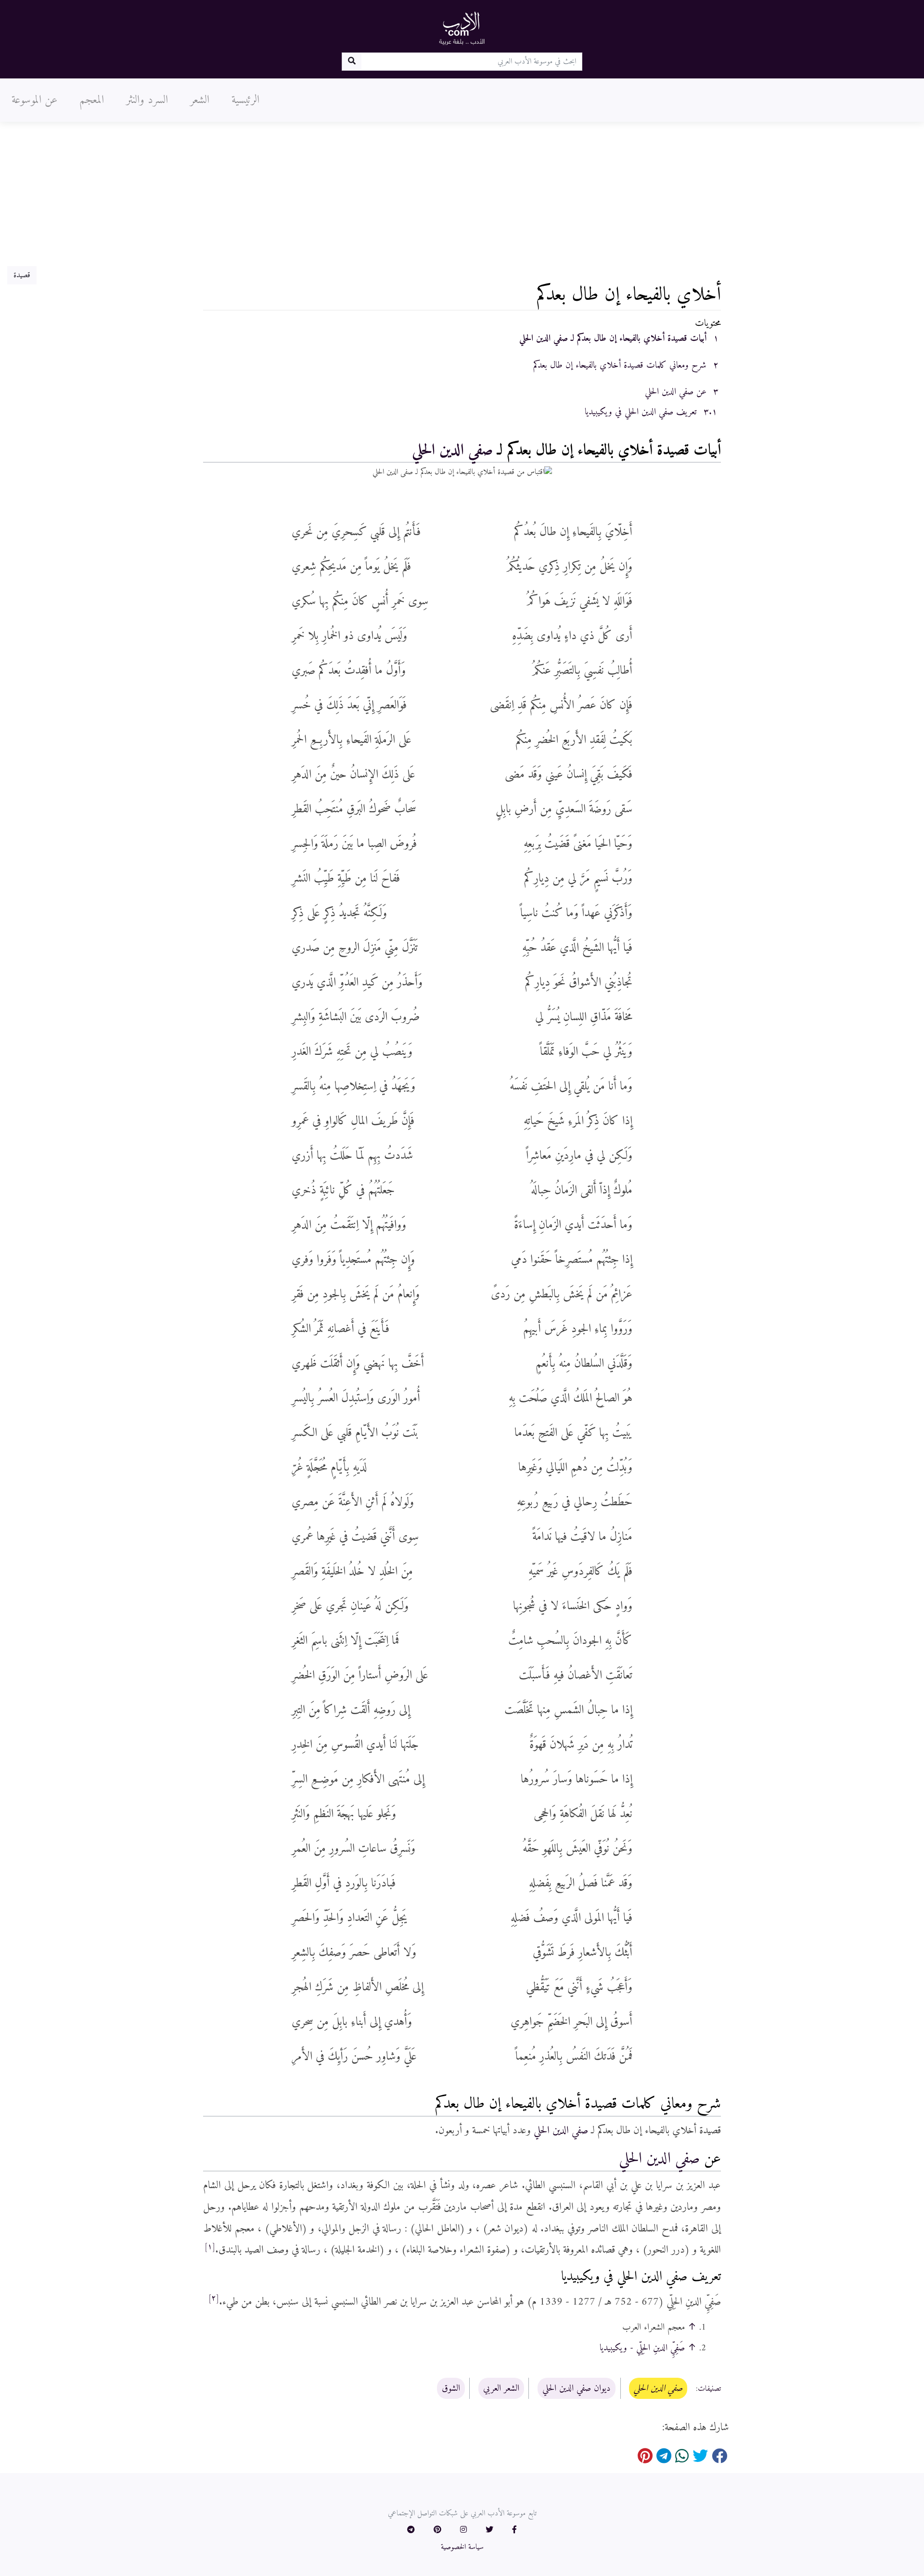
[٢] (214, 2298)
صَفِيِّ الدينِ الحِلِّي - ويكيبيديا (642, 2348)
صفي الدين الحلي (452, 450)
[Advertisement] (462, 194)
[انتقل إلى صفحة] (352, 62)
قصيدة (22, 275)
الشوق (451, 2388)
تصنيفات (709, 2389)
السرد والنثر (147, 100)
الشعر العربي (501, 2388)
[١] (210, 2247)
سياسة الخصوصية (462, 2547)
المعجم (92, 100)
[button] (514, 2530)
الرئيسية (245, 100)
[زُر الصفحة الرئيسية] (462, 28)
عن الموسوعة (34, 100)
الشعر (200, 100)
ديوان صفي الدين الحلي (577, 2388)
